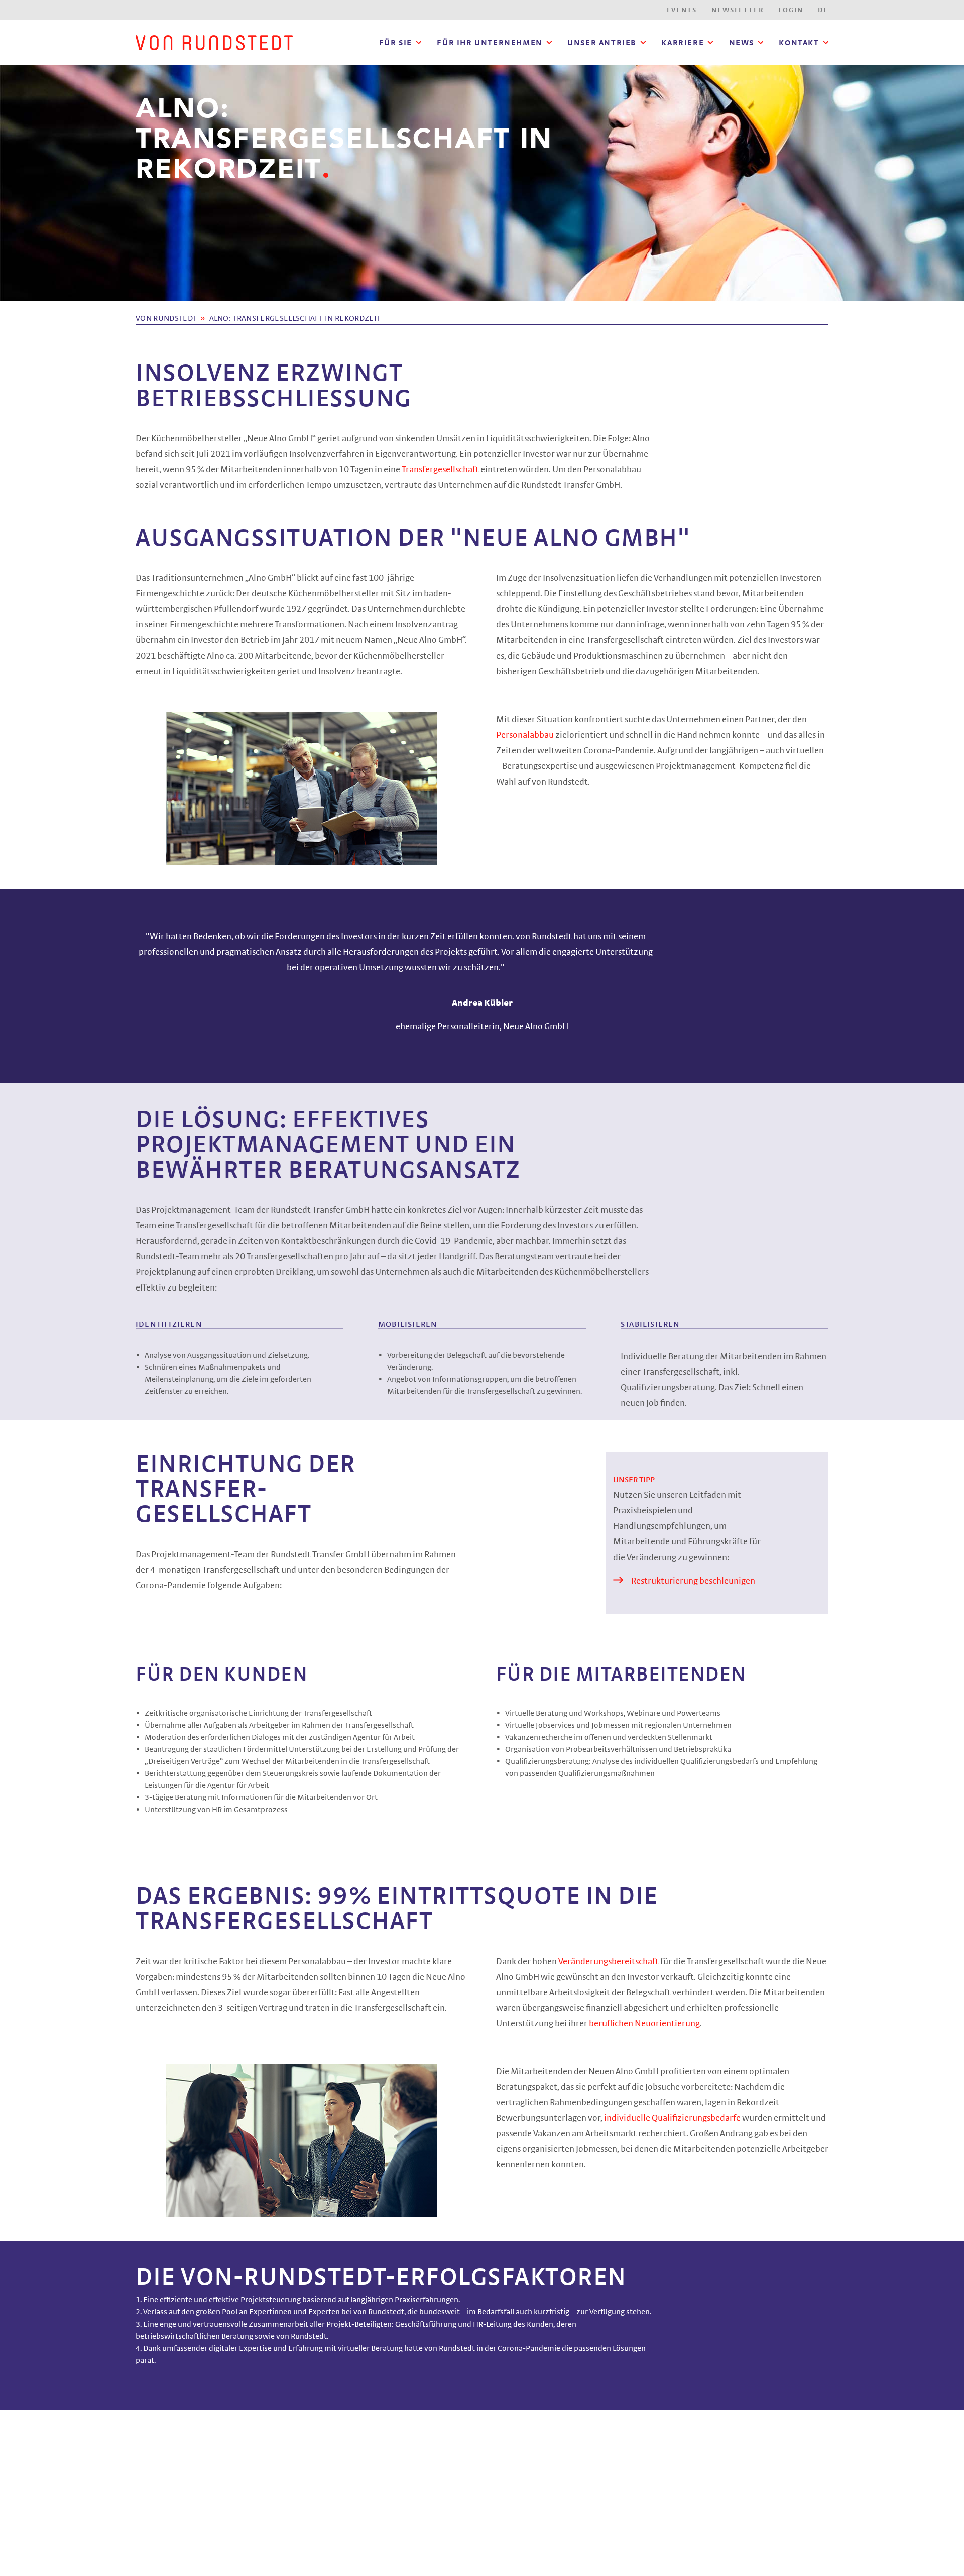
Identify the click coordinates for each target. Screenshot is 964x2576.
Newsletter (737, 10)
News (742, 43)
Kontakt (799, 43)
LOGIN (791, 10)
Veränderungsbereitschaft (609, 1962)
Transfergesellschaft (441, 470)
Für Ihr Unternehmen (490, 43)
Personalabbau (526, 735)
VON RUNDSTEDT (166, 318)
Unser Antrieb (602, 43)
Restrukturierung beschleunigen (693, 1581)
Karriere (683, 43)
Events (682, 10)
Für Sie (396, 43)
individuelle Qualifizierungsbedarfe (673, 2118)
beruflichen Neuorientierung (644, 2024)
